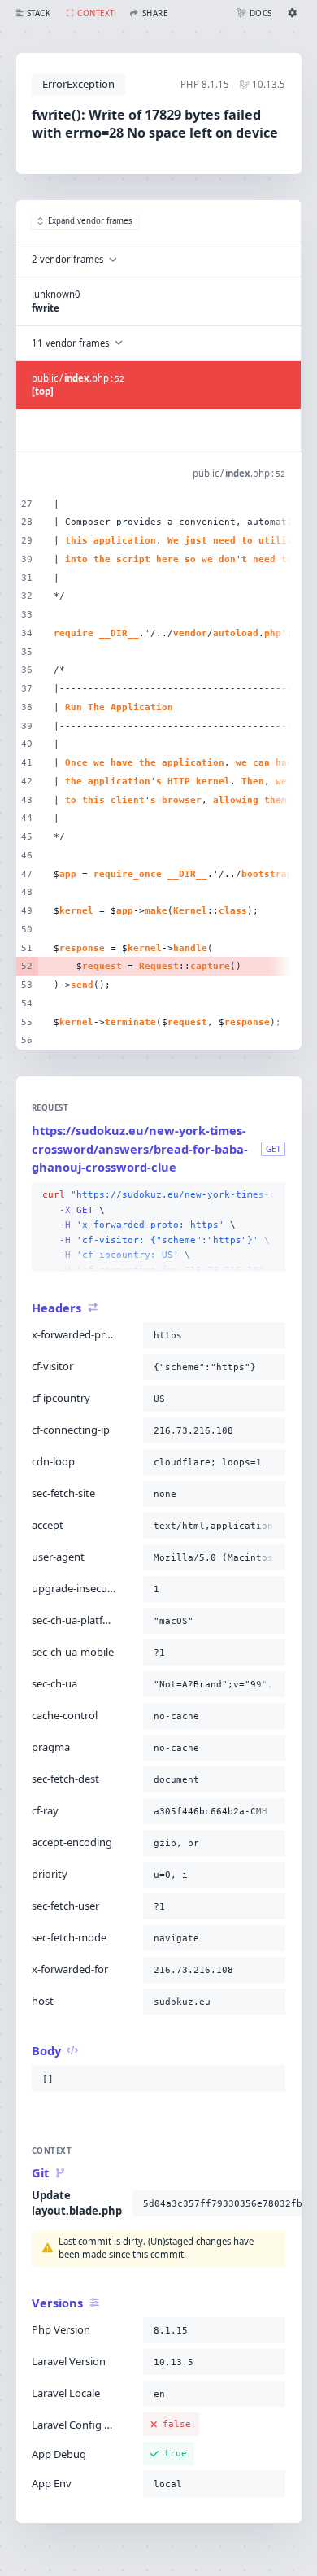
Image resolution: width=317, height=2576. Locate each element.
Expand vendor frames (90, 221)
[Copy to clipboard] (270, 1195)
